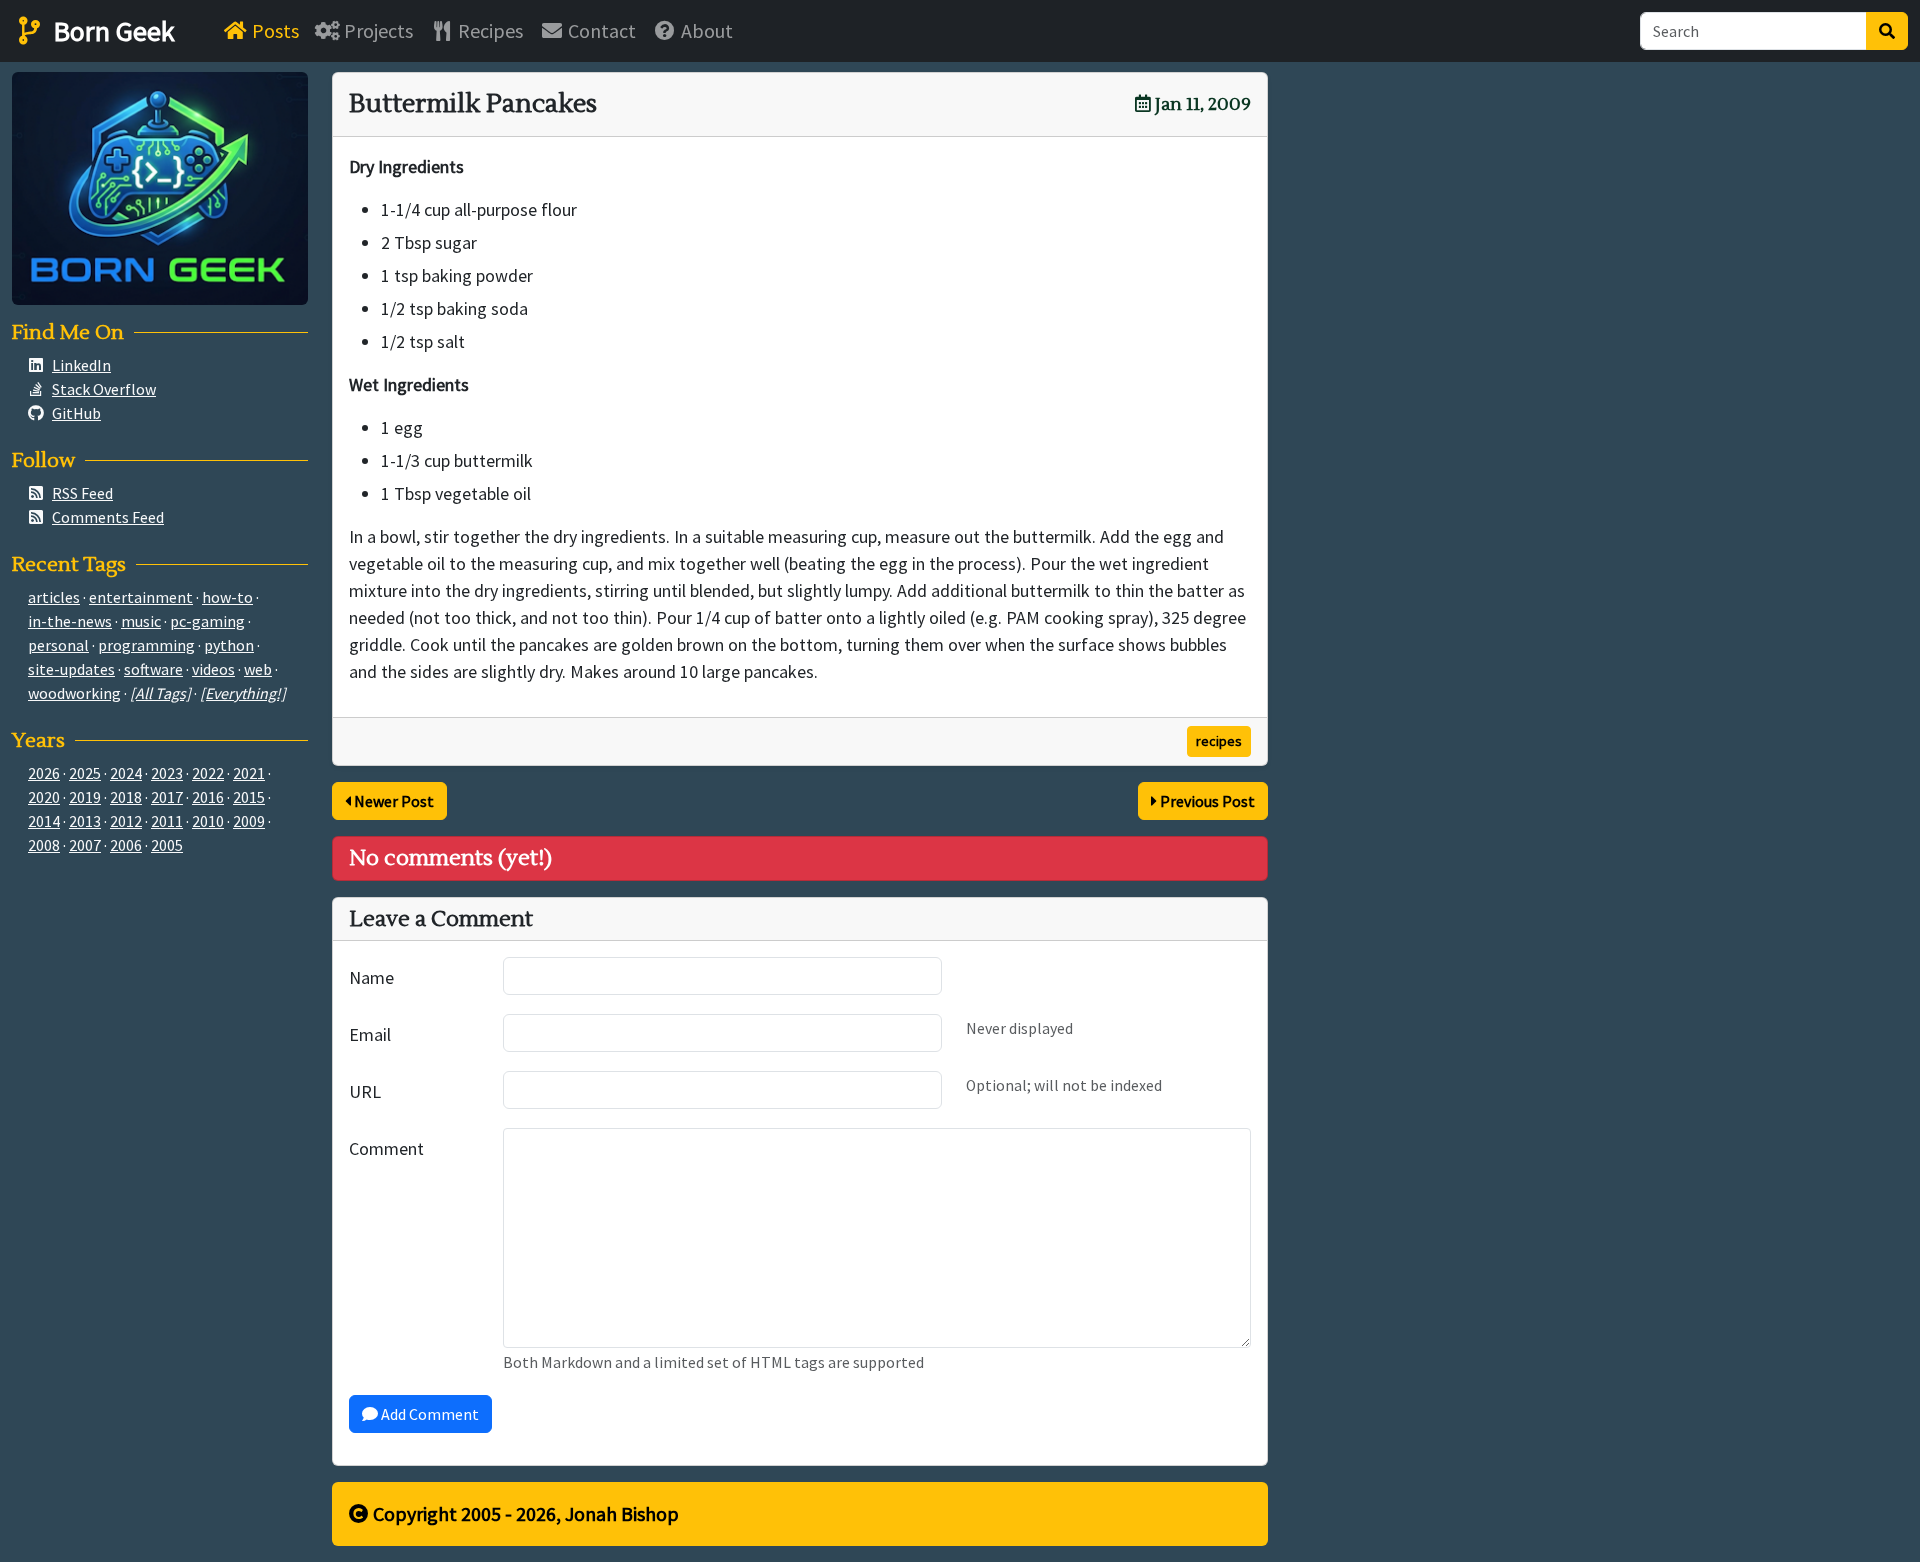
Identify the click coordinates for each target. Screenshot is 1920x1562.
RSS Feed (82, 493)
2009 (249, 821)
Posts (273, 30)
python (229, 645)
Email (370, 1034)
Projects (376, 30)
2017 (167, 797)
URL (365, 1091)
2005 (167, 845)
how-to (227, 597)
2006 (126, 845)
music (141, 621)
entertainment (141, 597)
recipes (1219, 741)
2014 (44, 821)
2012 (126, 821)
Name (371, 977)
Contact (600, 30)
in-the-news (70, 621)
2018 (126, 797)
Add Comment (428, 1414)
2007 (85, 845)
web (258, 669)
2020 (44, 797)
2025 (85, 773)
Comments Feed (108, 517)
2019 (85, 797)
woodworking (74, 693)
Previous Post (1206, 801)
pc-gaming (207, 621)
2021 (249, 773)
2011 (167, 821)
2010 (208, 821)
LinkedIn (81, 365)
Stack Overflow (104, 389)
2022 (208, 773)
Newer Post (392, 801)
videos (213, 669)
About (705, 30)
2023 (167, 773)
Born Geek (111, 31)
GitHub (76, 413)
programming (146, 645)
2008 (44, 845)
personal (58, 645)
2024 (126, 773)
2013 (85, 821)
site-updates (71, 669)
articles (54, 597)
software (153, 669)
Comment (386, 1148)
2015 (249, 797)
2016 (208, 797)
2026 (44, 773)
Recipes (488, 30)
